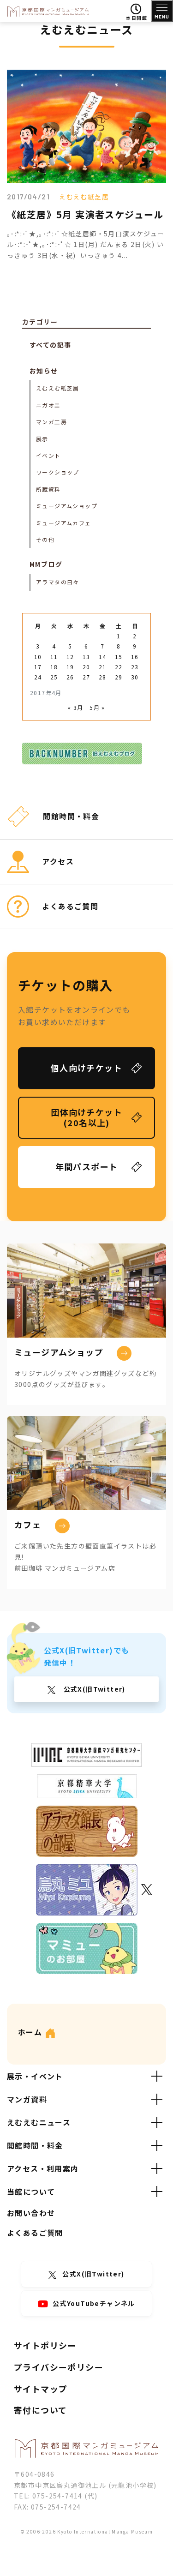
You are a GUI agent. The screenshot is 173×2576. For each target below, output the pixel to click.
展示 (42, 439)
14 (103, 657)
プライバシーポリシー (59, 2367)
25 (54, 677)
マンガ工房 (51, 422)
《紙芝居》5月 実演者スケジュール (85, 214)
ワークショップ (58, 472)
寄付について (40, 2410)
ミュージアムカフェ (64, 523)
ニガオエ (48, 405)
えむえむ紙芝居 (84, 197)
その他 (45, 539)
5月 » (97, 707)
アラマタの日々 (58, 582)
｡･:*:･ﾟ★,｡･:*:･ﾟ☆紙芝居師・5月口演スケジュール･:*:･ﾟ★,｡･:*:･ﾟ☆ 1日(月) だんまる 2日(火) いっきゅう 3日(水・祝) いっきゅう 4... (86, 245)
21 (103, 667)
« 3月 (76, 707)
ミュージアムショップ (67, 506)
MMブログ (46, 564)
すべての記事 (50, 345)
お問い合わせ (31, 2213)
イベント (48, 455)
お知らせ (44, 371)
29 (119, 677)
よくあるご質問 (35, 2233)
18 (54, 667)
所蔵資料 (48, 489)
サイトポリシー (45, 2345)
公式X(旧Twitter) (93, 1689)
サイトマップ (41, 2389)
